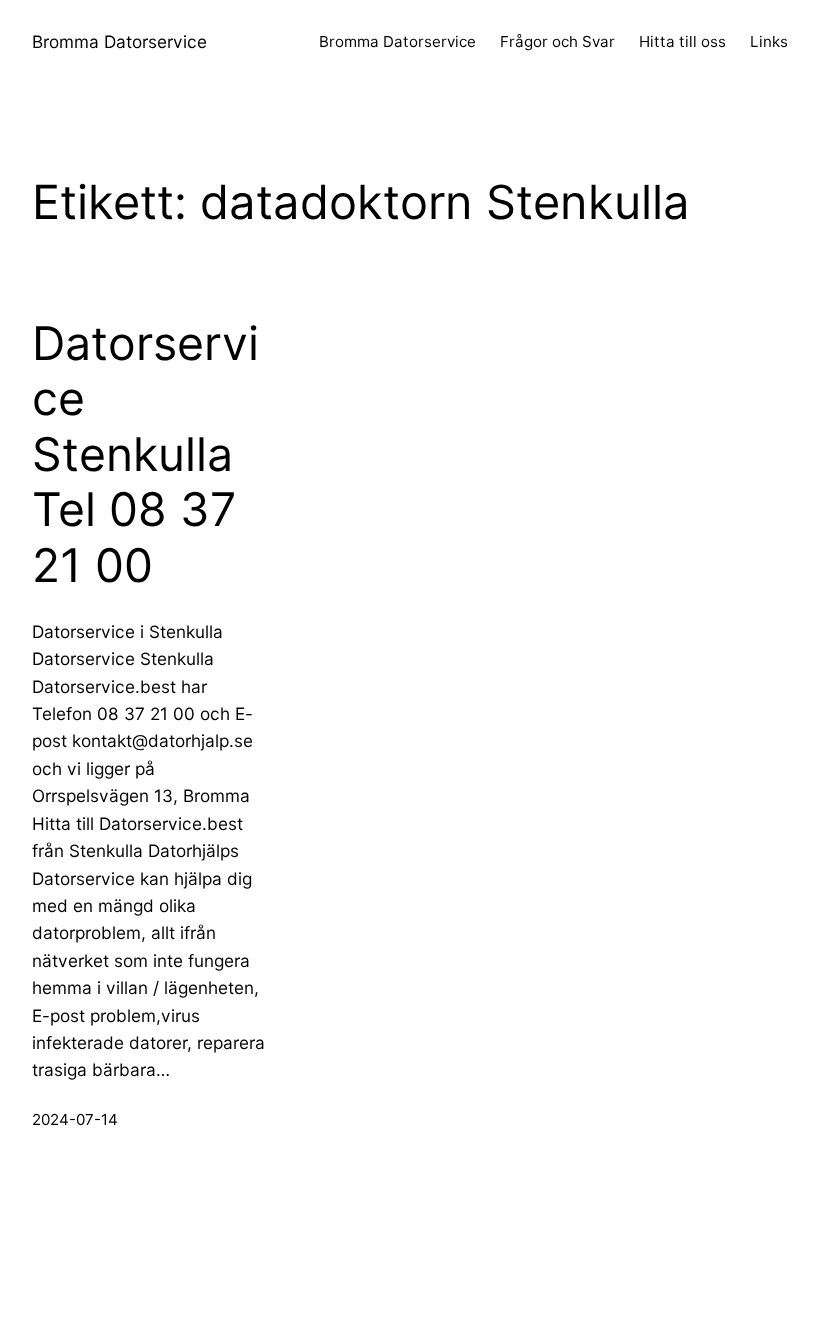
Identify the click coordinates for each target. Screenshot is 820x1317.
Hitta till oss (682, 41)
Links (769, 41)
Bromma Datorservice (119, 41)
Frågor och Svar (557, 41)
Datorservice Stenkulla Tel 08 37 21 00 (145, 455)
